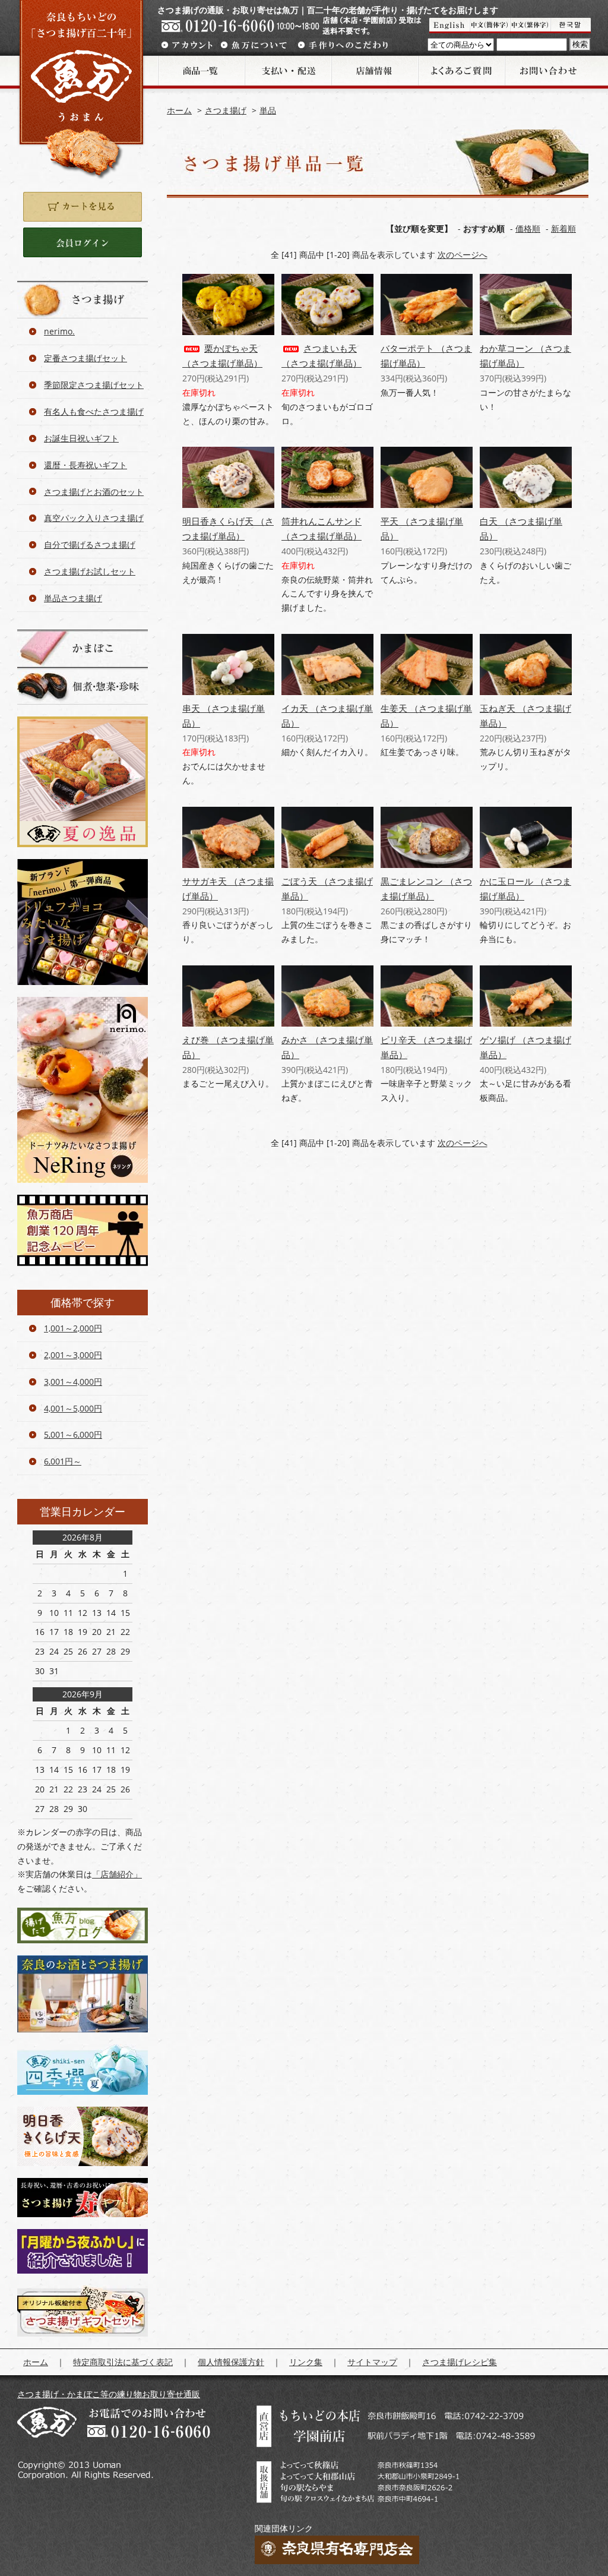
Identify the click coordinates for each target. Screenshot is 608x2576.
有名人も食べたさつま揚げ (94, 411)
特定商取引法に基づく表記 (123, 2362)
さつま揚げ (226, 110)
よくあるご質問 (461, 71)
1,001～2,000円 (73, 1328)
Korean (571, 26)
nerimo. (59, 331)
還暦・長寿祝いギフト (85, 465)
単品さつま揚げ (73, 598)
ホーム (179, 110)
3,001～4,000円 (73, 1382)
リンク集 (306, 2362)
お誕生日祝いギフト (81, 438)
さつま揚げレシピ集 (460, 2362)
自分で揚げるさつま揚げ (90, 544)
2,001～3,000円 (73, 1355)
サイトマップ (372, 2362)
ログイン (83, 242)
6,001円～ (63, 1461)
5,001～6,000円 (73, 1434)
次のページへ (463, 255)
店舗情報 (374, 71)
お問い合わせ (547, 71)
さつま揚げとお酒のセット (94, 492)
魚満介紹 (530, 26)
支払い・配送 (287, 71)
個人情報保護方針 (231, 2362)
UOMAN (449, 26)
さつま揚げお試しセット (90, 571)
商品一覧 (201, 71)
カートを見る (83, 207)
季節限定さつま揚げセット (94, 385)
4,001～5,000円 (73, 1408)
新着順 (563, 228)
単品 (268, 110)
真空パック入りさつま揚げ (94, 518)
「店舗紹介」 (117, 1874)
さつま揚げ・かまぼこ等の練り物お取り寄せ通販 (109, 2394)
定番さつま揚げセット (85, 358)
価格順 (528, 228)
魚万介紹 (490, 26)
